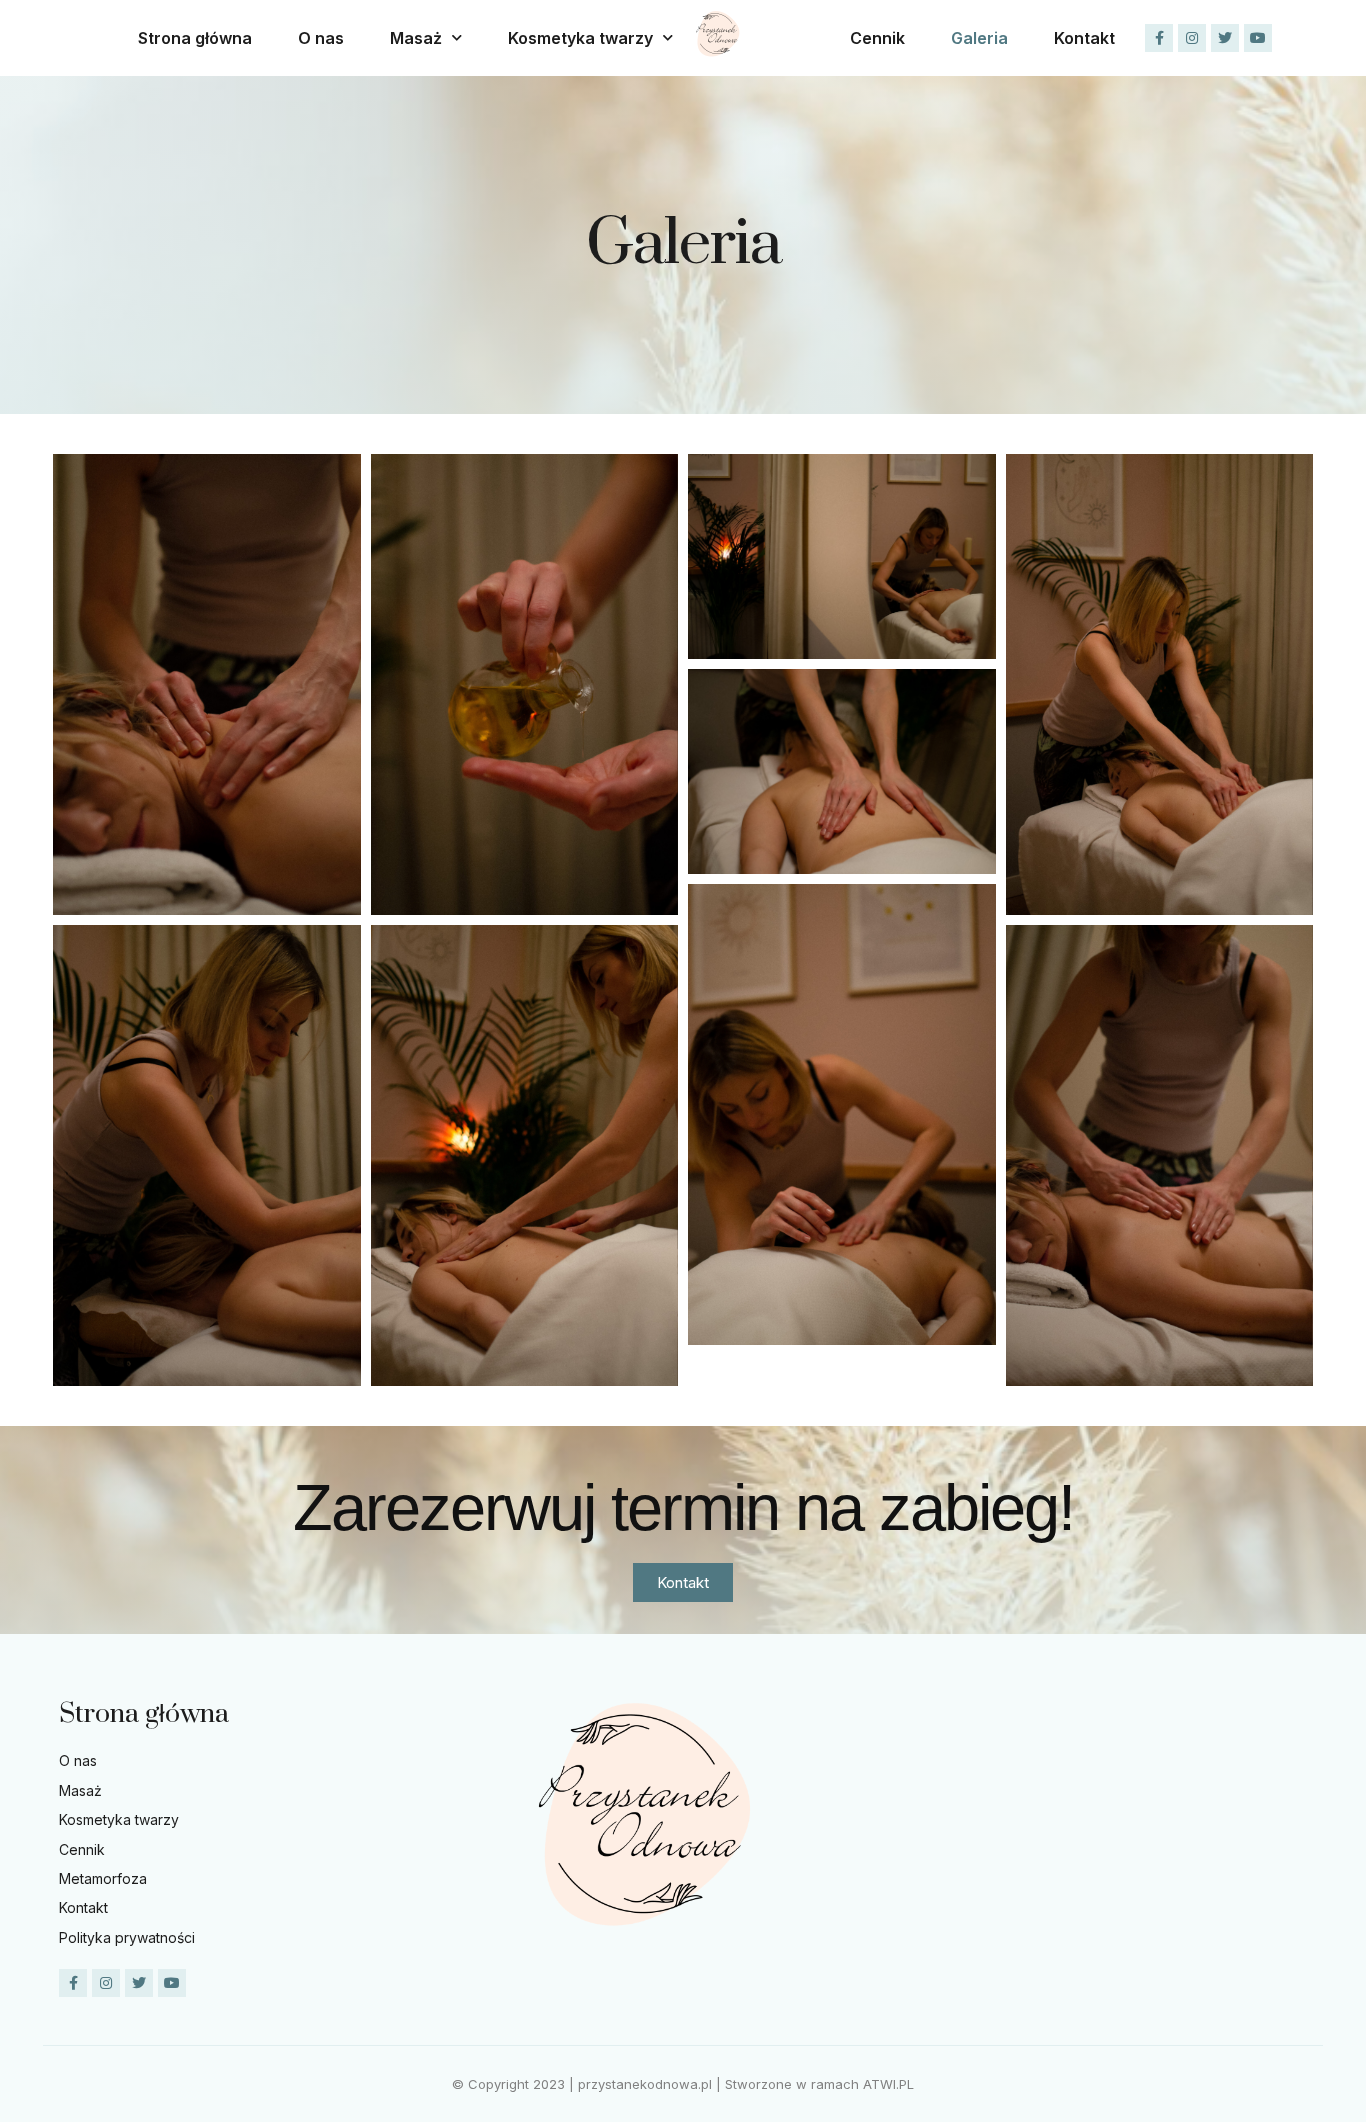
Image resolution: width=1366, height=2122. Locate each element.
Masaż (416, 38)
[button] (683, 1582)
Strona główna (195, 38)
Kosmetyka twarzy (580, 38)
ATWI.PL (888, 2084)
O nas (321, 38)
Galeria (979, 38)
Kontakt (1084, 38)
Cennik (877, 38)
